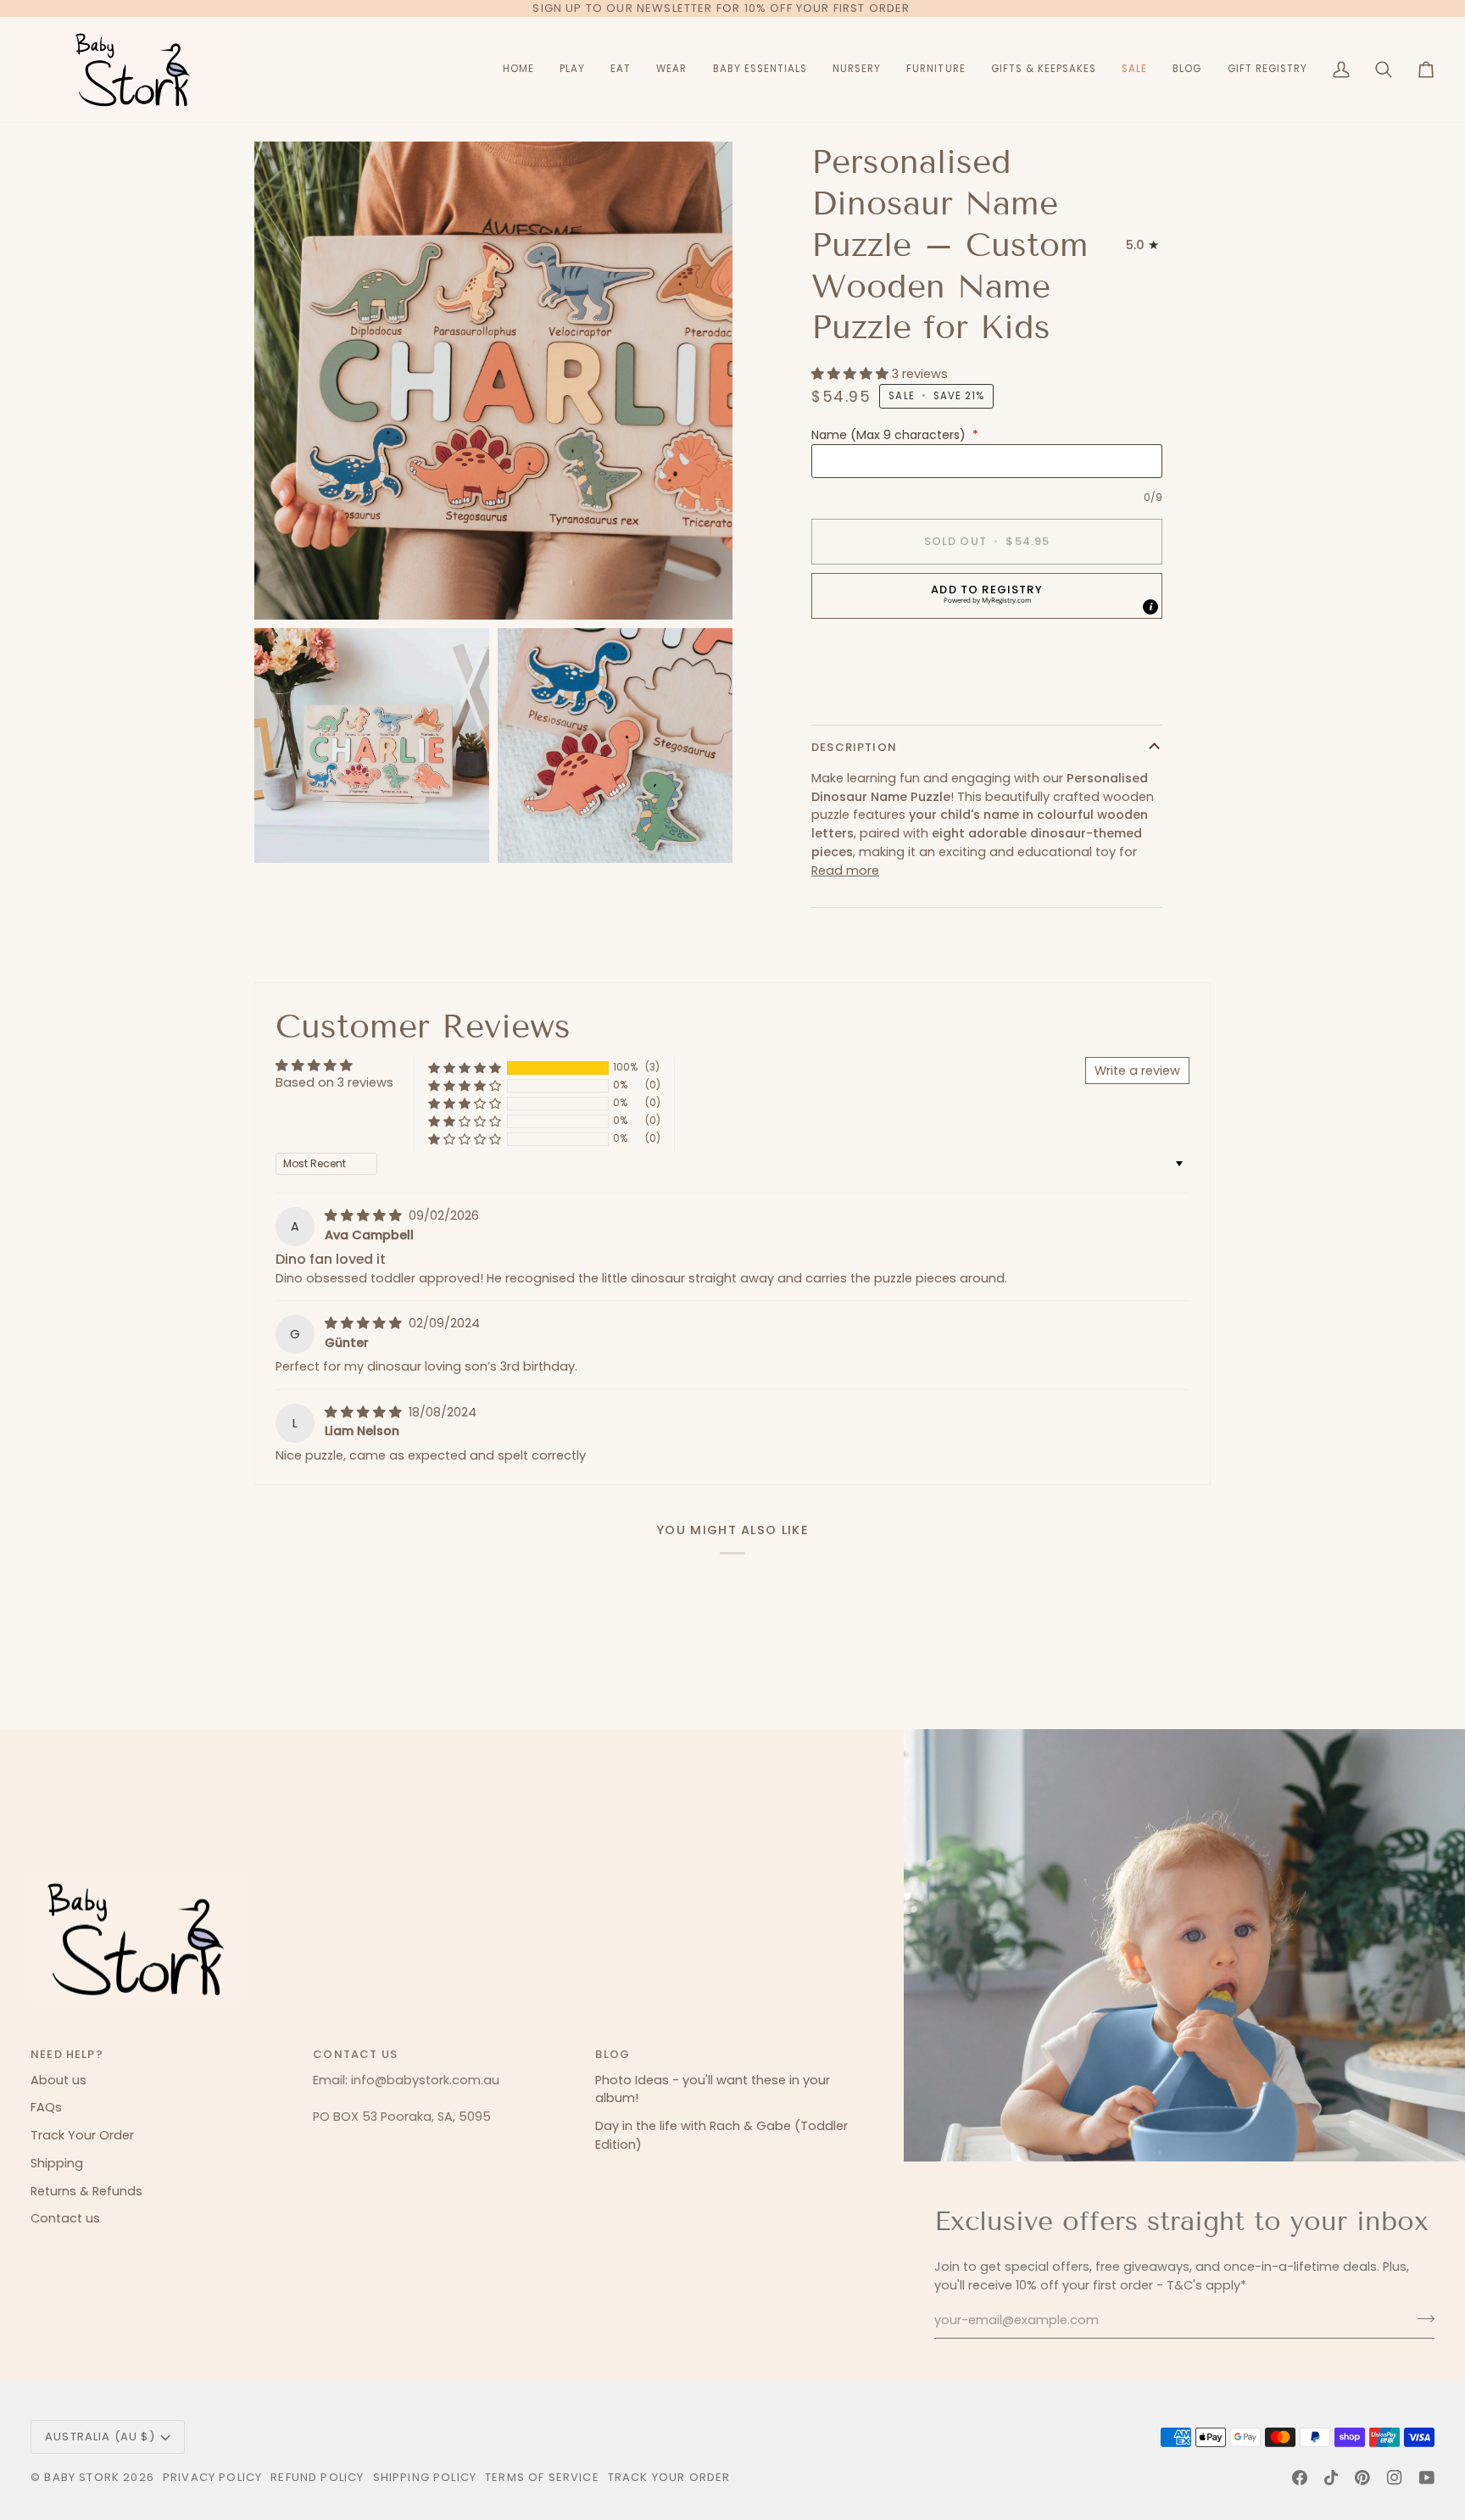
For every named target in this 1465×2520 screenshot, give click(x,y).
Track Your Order (82, 2135)
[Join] (1420, 2318)
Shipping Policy (425, 2477)
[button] (572, 70)
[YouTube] (1427, 2478)
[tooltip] (1150, 607)
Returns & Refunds (86, 2191)
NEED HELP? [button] (67, 2054)
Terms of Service (542, 2477)
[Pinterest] (1362, 2478)
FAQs (46, 2107)
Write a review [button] (1137, 1071)
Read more (845, 871)
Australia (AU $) (100, 2437)
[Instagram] (1395, 2478)
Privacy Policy (212, 2477)
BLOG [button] (613, 2054)
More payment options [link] (882, 698)
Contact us (65, 2218)
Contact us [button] (355, 2054)
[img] (365, 1215)
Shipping (57, 2163)
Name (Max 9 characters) (895, 435)
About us (58, 2080)
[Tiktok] (1331, 2478)
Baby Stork (82, 2477)
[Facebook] (1300, 2478)
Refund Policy (317, 2477)
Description (854, 747)
